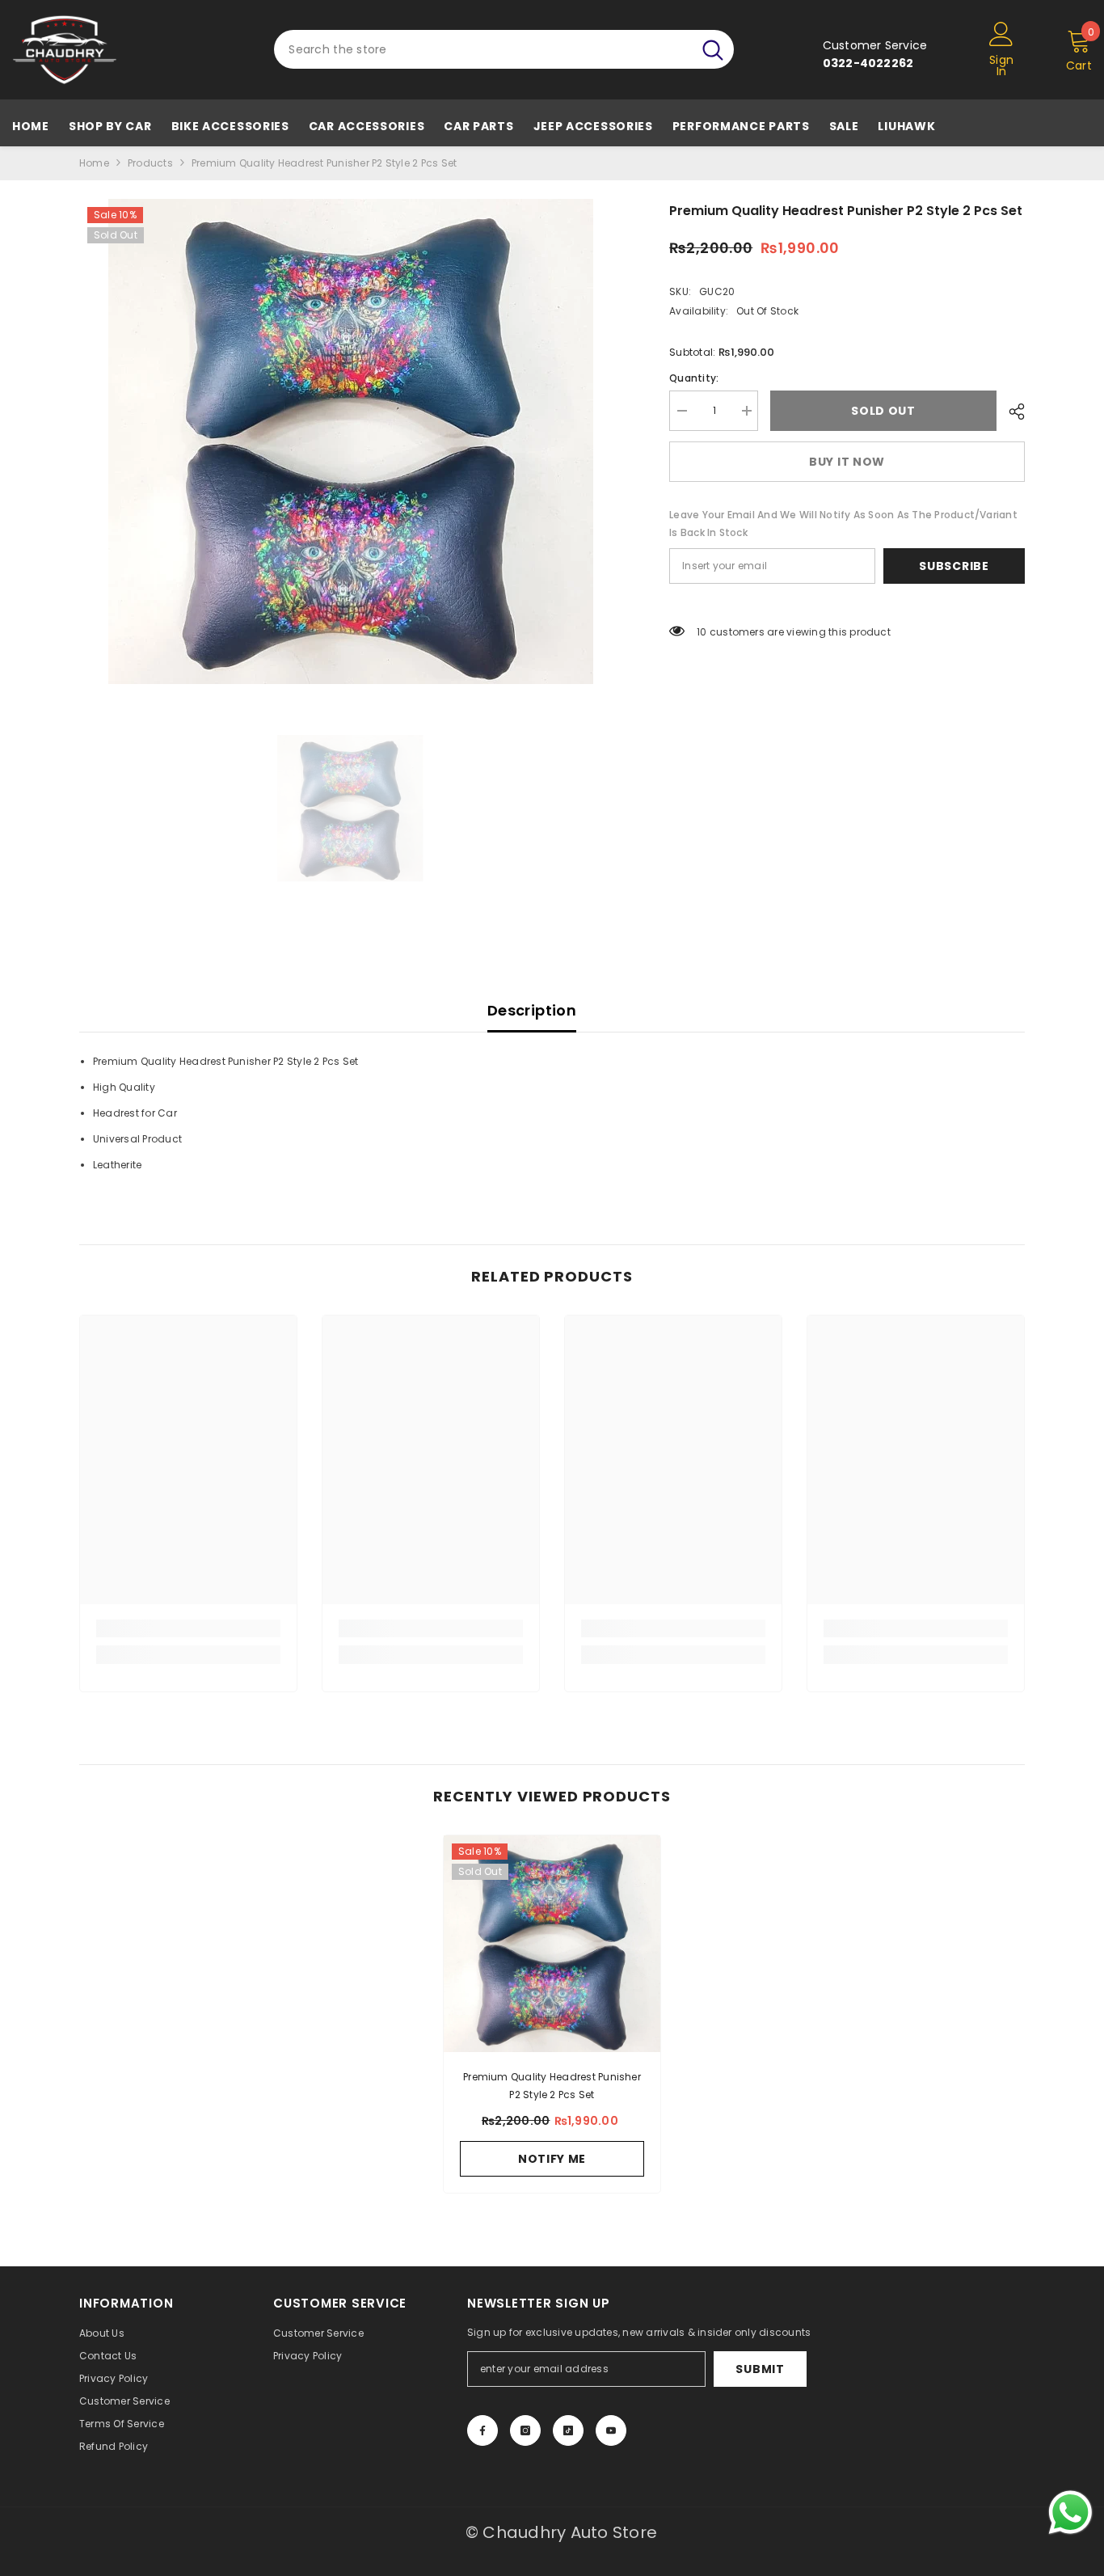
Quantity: (694, 378)
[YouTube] (611, 2430)
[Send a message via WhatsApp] (1070, 2513)
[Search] (504, 49)
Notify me (552, 2159)
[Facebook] (482, 2430)
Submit (760, 2369)
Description (532, 1010)
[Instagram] (525, 2430)
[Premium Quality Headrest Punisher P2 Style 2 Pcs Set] (552, 1944)
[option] (350, 441)
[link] (188, 1628)
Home (94, 163)
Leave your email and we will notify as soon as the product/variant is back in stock (843, 524)
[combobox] (483, 49)
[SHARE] (1011, 412)
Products (150, 163)
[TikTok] (568, 2430)
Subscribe (954, 566)
